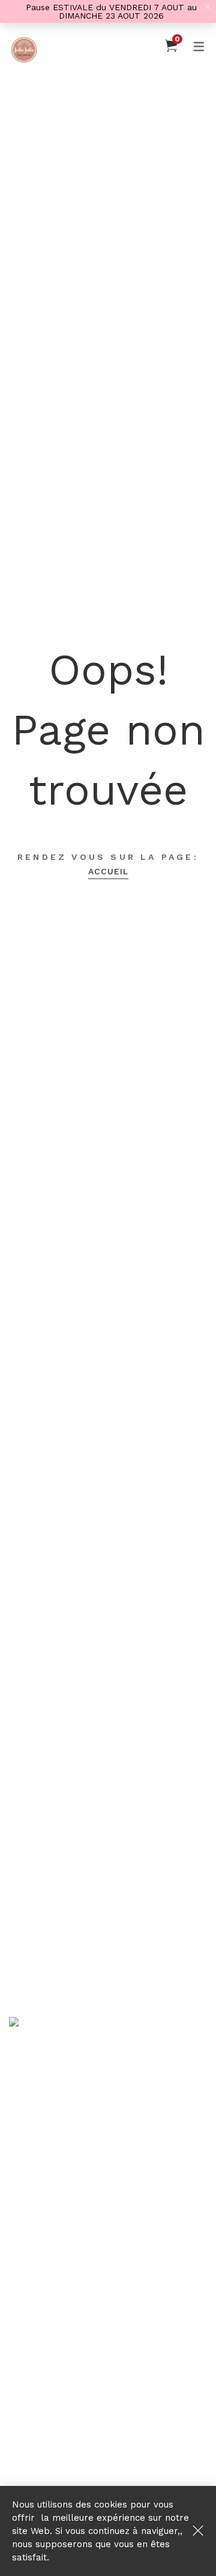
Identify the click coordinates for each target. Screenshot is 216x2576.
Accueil (108, 871)
